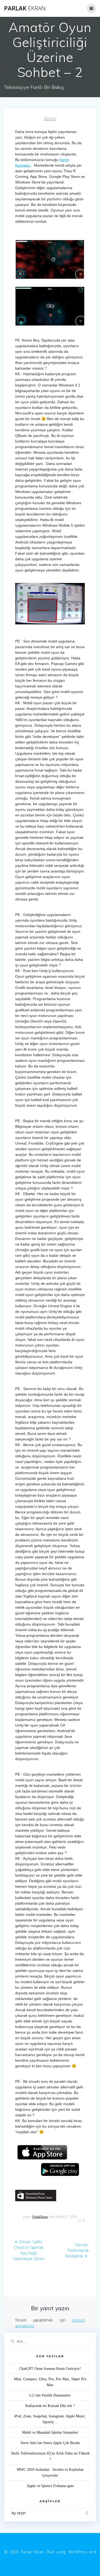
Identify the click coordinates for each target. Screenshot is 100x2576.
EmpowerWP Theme (21, 2557)
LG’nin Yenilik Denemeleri (50, 2395)
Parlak (25, 8)
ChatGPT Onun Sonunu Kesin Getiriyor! (50, 2369)
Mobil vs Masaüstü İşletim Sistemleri (50, 2432)
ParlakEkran (40, 2217)
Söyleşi (50, 119)
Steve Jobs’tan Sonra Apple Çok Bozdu (50, 2443)
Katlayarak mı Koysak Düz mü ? (50, 2406)
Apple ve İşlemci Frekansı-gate (50, 2486)
